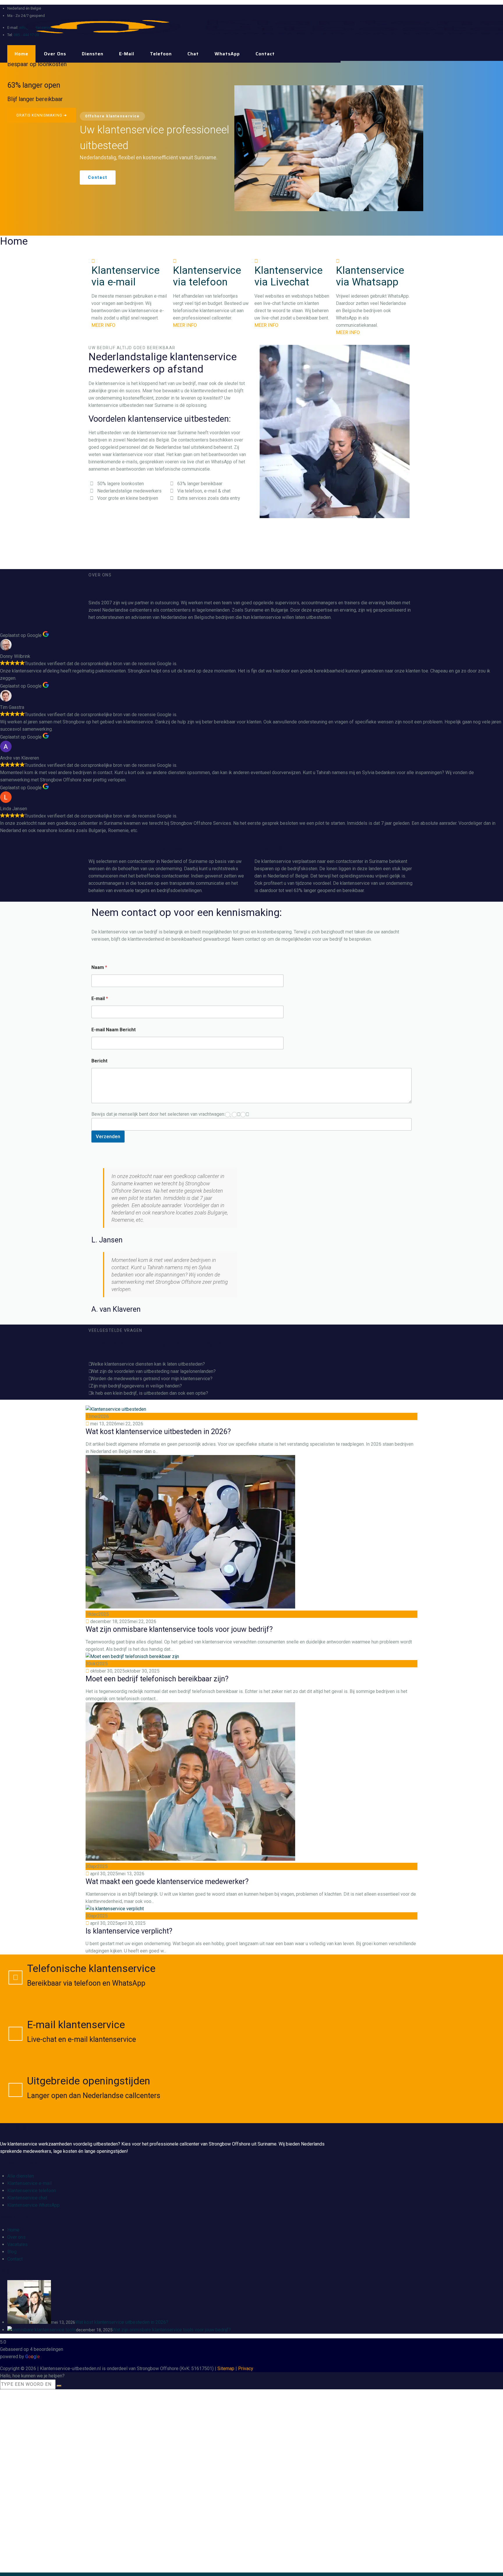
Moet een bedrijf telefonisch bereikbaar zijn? (157, 1679)
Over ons (55, 54)
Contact (265, 54)
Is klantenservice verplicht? (129, 1931)
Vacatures (17, 2244)
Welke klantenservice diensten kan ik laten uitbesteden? (148, 1364)
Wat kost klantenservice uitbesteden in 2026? (158, 1432)
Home (21, 54)
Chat (193, 54)
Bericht (99, 1061)
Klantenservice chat (27, 2198)
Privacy (246, 2368)
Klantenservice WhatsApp (33, 2205)
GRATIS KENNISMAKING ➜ (42, 115)
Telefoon (161, 54)
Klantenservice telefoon (32, 2191)
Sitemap (226, 2368)
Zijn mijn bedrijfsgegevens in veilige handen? (136, 1386)
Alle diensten (21, 2176)
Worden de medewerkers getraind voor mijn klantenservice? (152, 1379)
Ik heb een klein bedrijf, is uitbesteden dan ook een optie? (149, 1393)
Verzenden (108, 1136)
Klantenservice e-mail (29, 2183)
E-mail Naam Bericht (114, 1030)
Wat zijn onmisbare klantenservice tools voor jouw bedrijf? (179, 1629)
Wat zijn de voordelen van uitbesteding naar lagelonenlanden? (153, 1371)
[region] (251, 148)
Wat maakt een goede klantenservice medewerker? (167, 1882)
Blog (12, 2252)
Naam (99, 967)
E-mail (127, 54)
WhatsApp (227, 54)
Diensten (93, 54)
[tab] (251, 1364)
